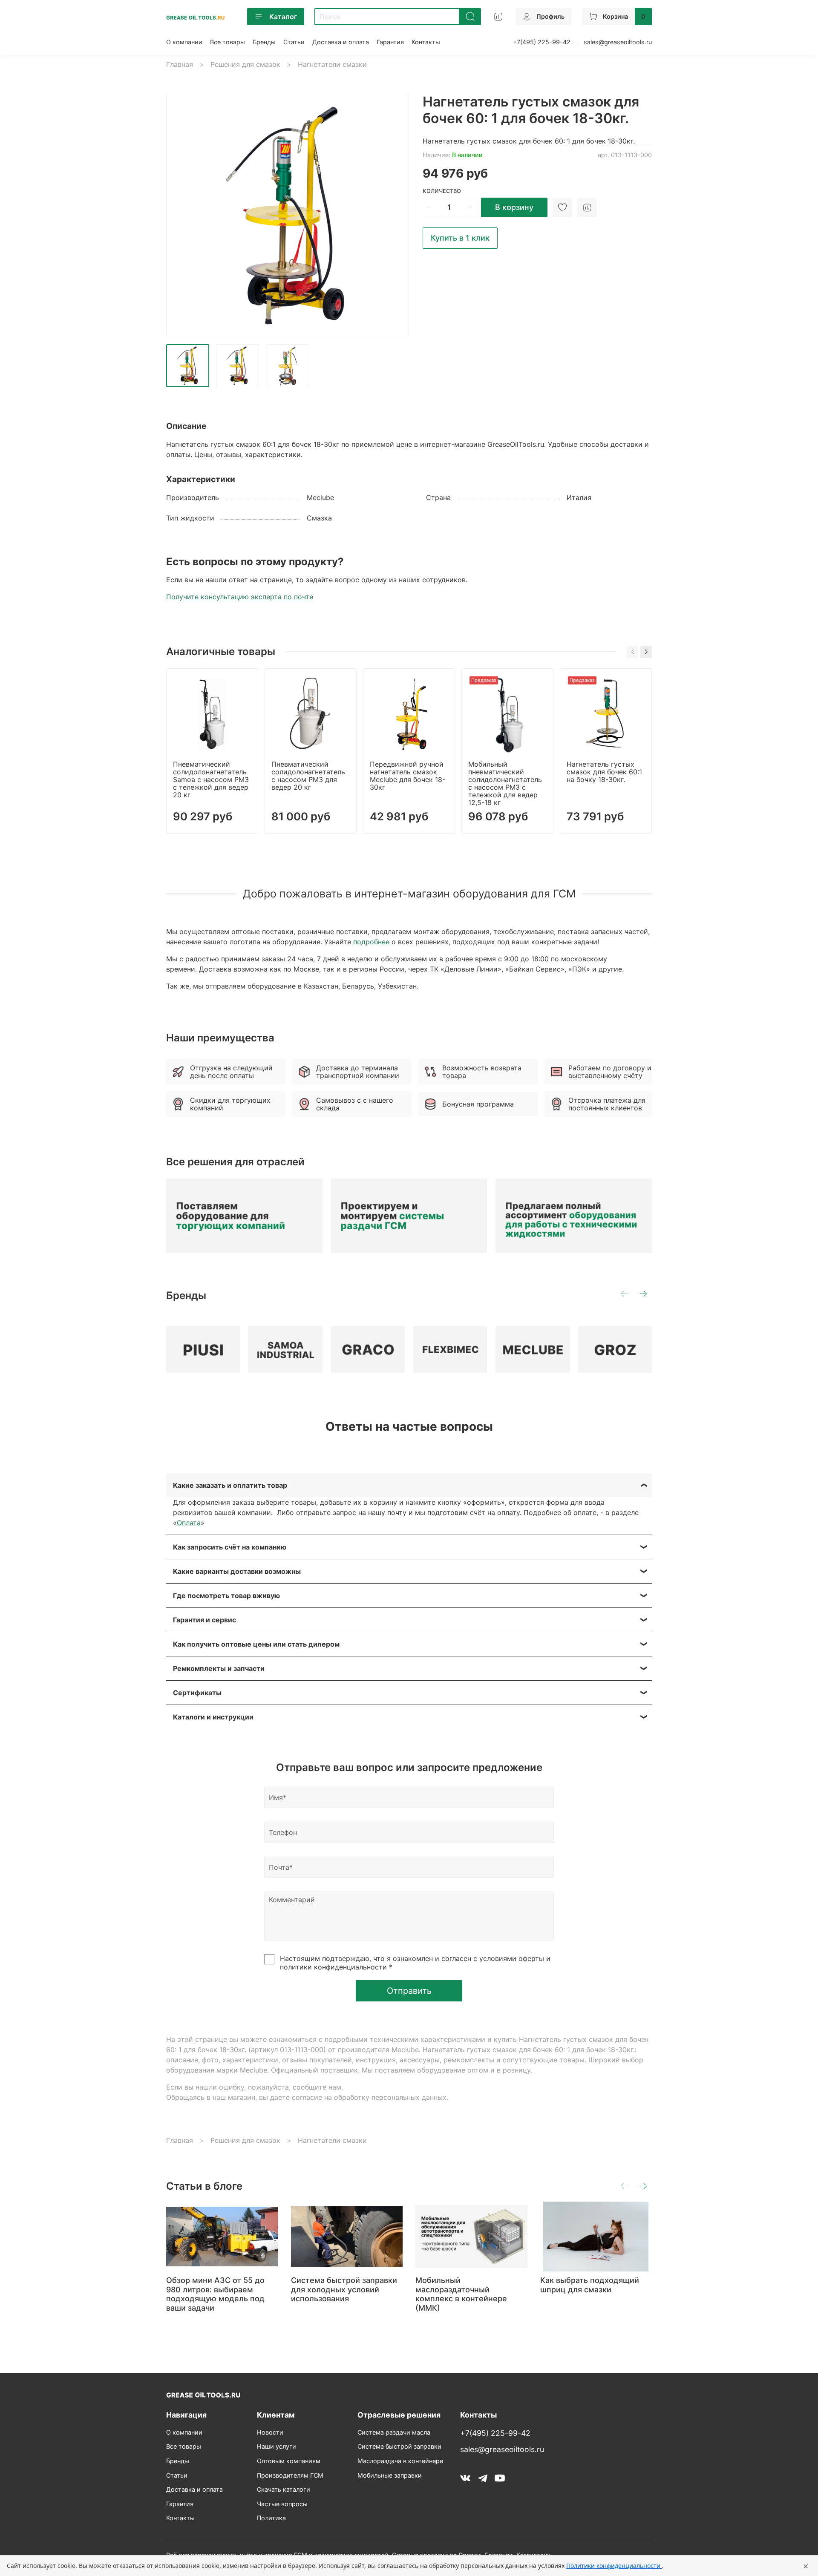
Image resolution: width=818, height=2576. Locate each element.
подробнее (371, 942)
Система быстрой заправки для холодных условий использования (344, 2290)
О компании (184, 42)
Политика (271, 2518)
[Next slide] (395, 216)
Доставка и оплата (341, 42)
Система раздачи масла (394, 2432)
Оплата (189, 1523)
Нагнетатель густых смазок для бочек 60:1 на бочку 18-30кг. (604, 772)
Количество (442, 191)
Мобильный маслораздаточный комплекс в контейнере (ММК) (461, 2294)
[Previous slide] (180, 216)
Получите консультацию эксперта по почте (240, 597)
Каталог (283, 17)
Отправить (409, 1991)
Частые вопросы (282, 2504)
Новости (270, 2432)
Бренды (264, 42)
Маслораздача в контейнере (400, 2461)
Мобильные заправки (390, 2475)
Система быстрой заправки (399, 2446)
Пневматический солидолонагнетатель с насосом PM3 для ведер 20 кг (308, 776)
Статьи (294, 42)
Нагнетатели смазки (332, 64)
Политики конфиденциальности (614, 2566)
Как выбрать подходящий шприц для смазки (590, 2285)
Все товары (228, 42)
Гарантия (390, 42)
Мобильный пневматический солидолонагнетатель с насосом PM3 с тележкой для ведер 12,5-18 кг (505, 783)
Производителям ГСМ (290, 2475)
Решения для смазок (245, 64)
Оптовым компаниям (289, 2461)
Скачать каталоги (284, 2489)
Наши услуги (277, 2446)
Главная (180, 64)
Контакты (426, 42)
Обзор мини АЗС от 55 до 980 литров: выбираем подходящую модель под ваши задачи (215, 2294)
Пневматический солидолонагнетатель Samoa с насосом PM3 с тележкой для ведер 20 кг (211, 779)
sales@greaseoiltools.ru (618, 42)
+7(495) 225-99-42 (542, 42)
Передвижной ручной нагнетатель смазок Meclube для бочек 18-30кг (408, 776)
